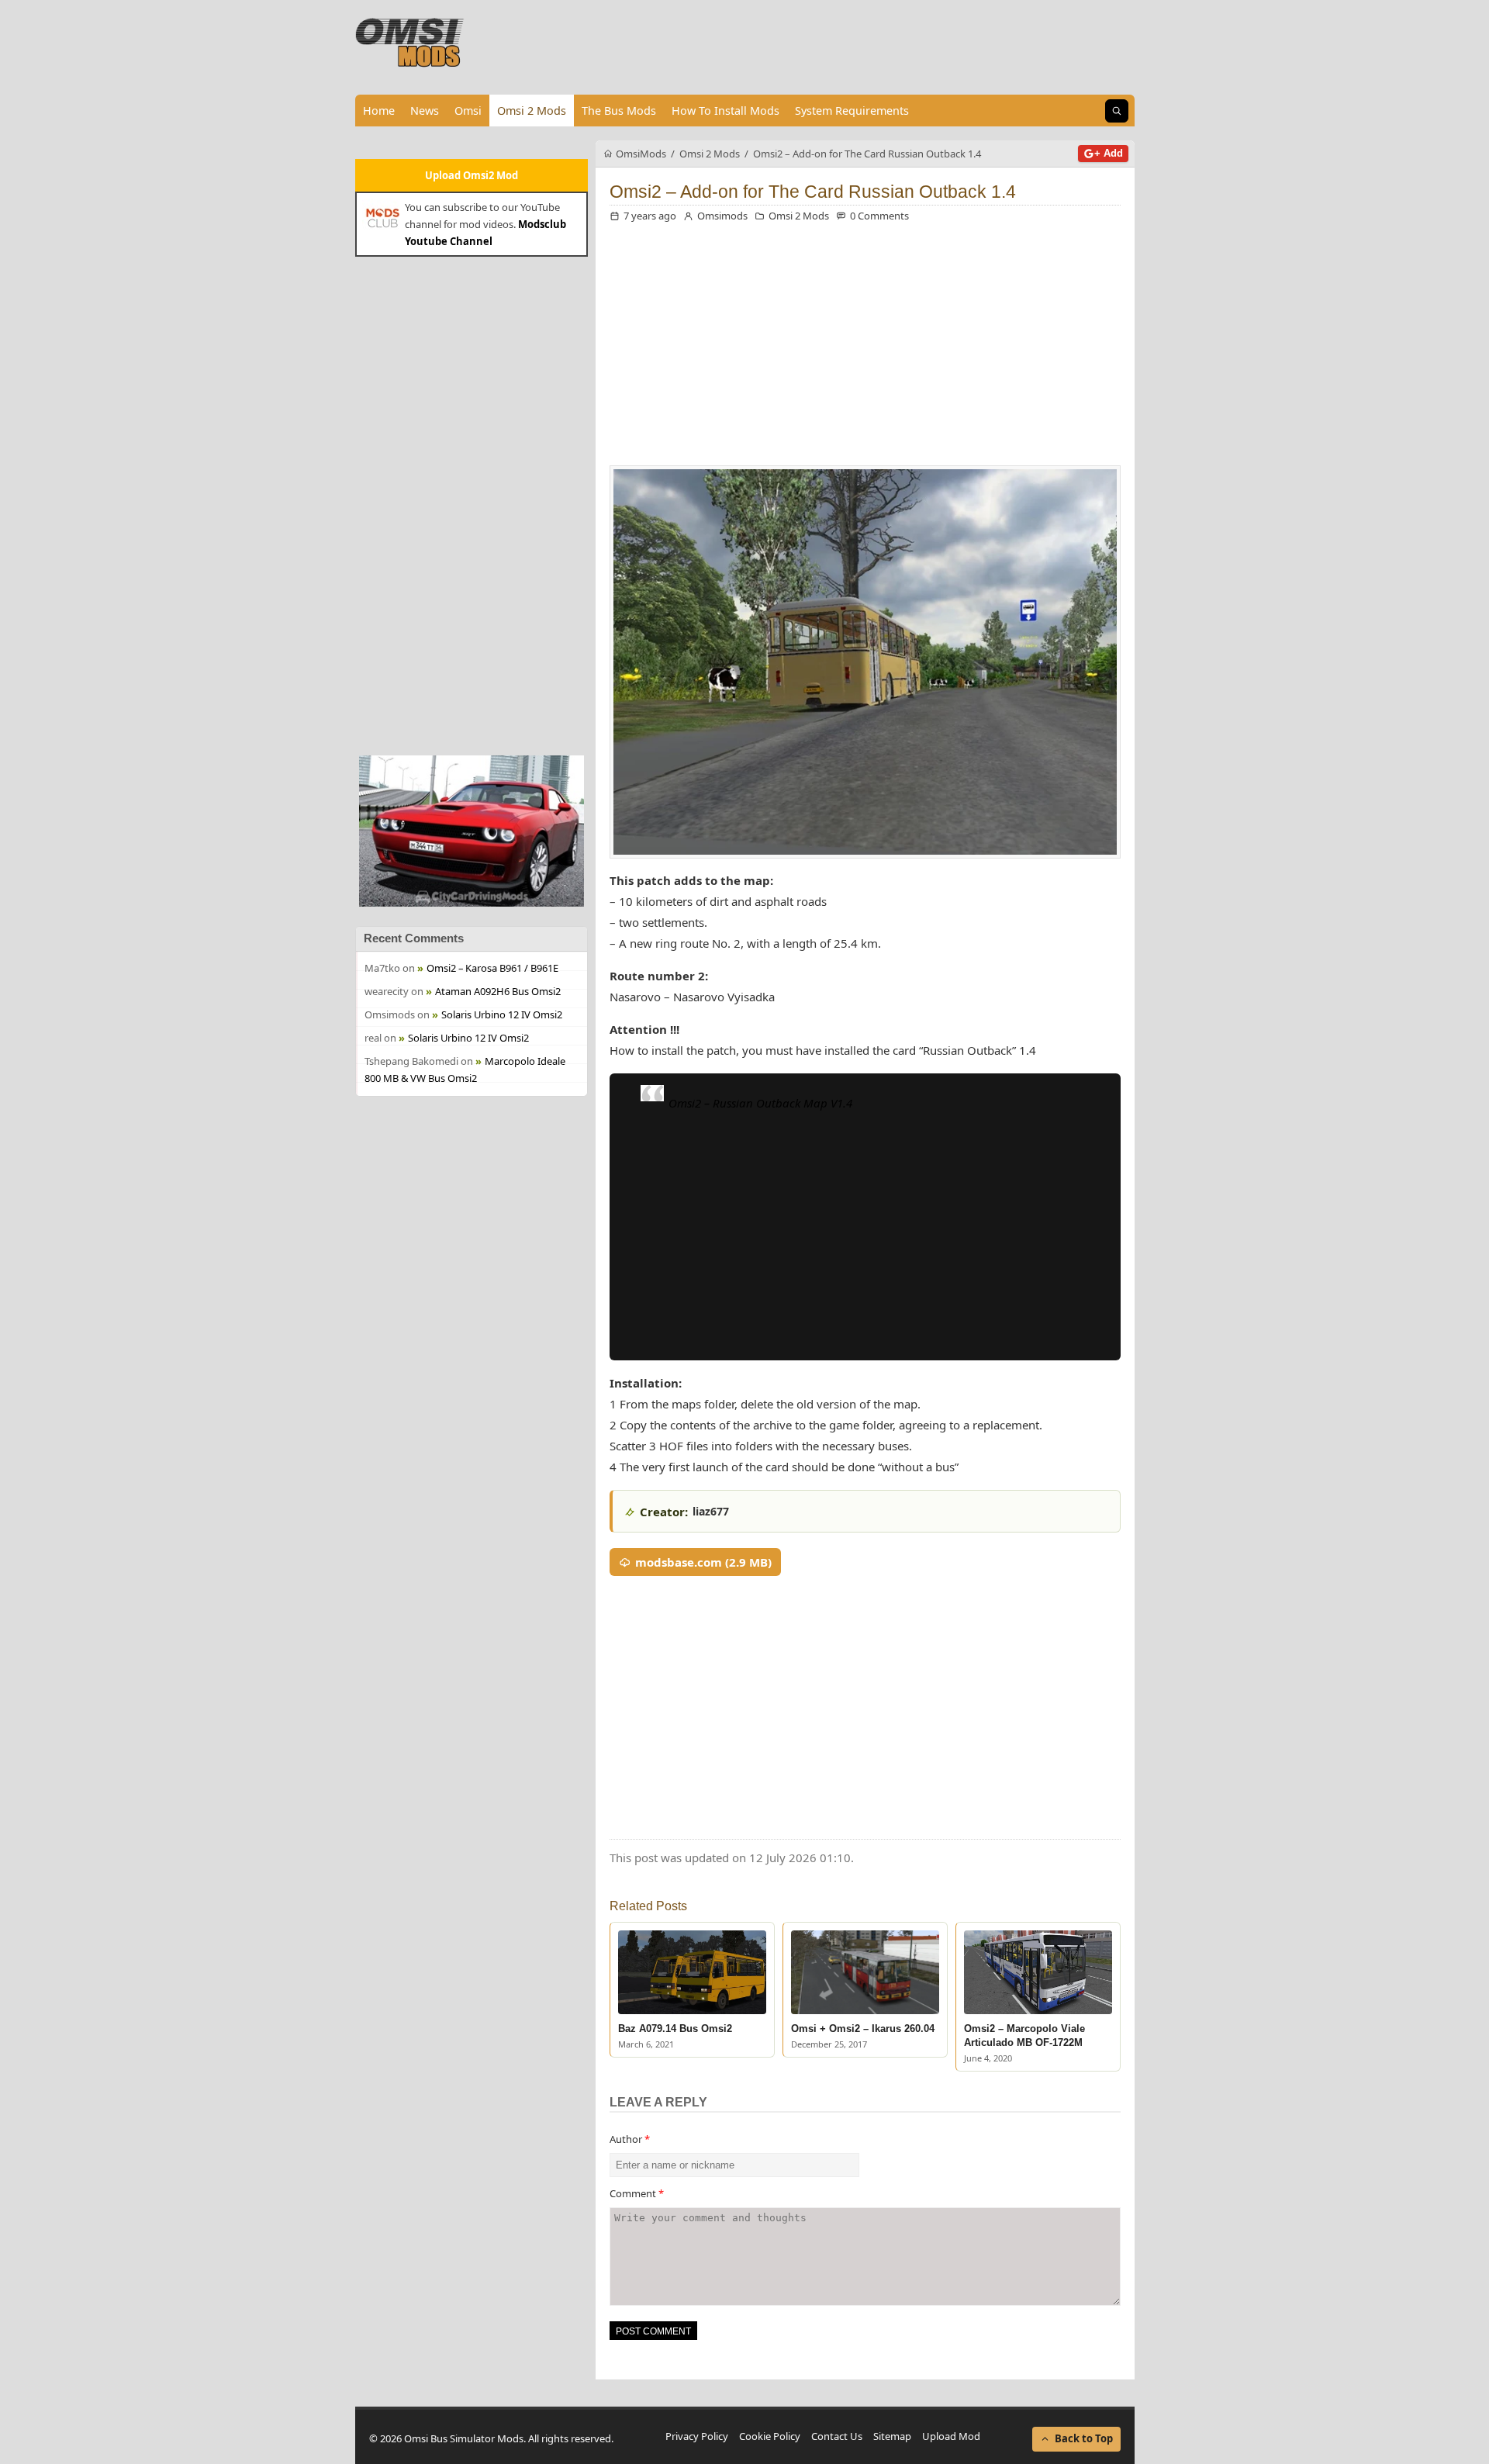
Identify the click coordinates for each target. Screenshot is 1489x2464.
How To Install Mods (725, 111)
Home (379, 111)
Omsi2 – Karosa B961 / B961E (492, 968)
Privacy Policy (697, 2436)
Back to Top (1084, 2438)
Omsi (468, 111)
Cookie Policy (770, 2436)
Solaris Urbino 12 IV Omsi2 (502, 1014)
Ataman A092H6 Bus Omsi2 (498, 991)
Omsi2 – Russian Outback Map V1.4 (760, 1103)
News (425, 111)
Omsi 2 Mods (532, 111)
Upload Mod (951, 2436)
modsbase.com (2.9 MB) (703, 1562)
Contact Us (837, 2436)
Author (630, 2139)
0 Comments (879, 216)
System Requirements (852, 111)
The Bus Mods (619, 111)
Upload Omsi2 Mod (472, 175)
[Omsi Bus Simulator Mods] (410, 43)
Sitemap (892, 2436)
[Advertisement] (472, 504)
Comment (637, 2193)
